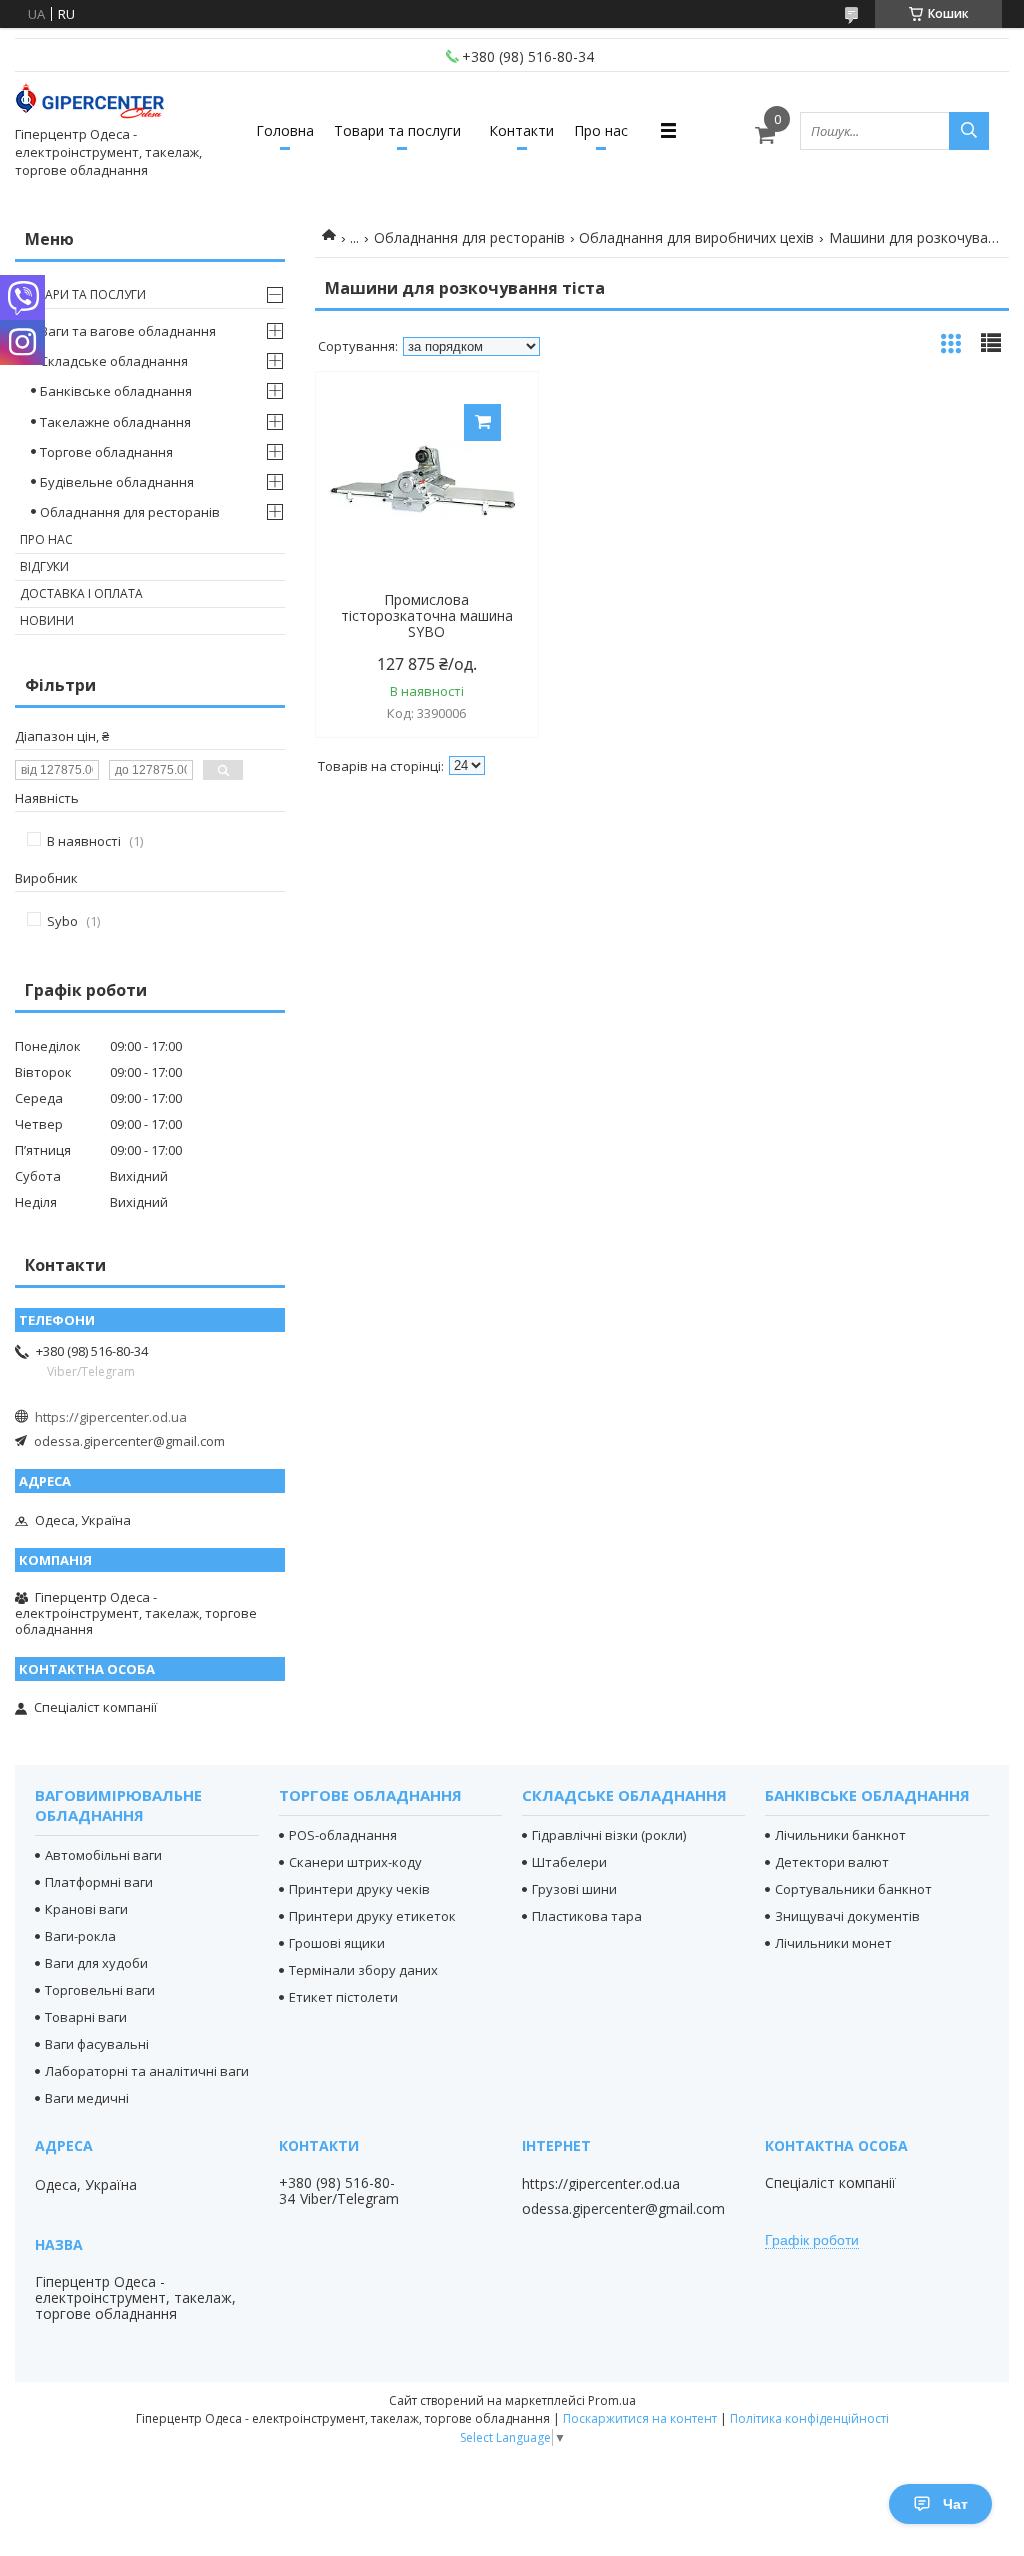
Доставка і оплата (81, 593)
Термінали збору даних (363, 1970)
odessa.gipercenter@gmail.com (129, 1441)
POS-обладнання (343, 1835)
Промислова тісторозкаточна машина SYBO (427, 616)
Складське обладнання (114, 361)
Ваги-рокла (80, 1936)
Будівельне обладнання (117, 482)
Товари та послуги (397, 130)
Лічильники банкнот (840, 1835)
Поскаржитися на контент (640, 2418)
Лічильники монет (833, 1943)
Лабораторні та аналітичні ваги (147, 2071)
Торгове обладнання (106, 452)
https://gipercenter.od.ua (111, 1417)
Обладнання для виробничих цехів (696, 237)
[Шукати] (969, 131)
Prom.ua (612, 2400)
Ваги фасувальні (97, 2044)
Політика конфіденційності (809, 2418)
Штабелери (569, 1862)
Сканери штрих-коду (355, 1862)
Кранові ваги (86, 1909)
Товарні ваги (86, 2017)
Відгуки (44, 566)
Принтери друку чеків (359, 1889)
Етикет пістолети (343, 1997)
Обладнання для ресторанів (469, 237)
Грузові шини (574, 1889)
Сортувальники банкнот (853, 1889)
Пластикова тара (587, 1916)
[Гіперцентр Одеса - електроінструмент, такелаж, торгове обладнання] (90, 103)
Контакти (521, 130)
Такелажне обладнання (115, 422)
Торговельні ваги (100, 1990)
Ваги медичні (87, 2098)
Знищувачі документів (847, 1916)
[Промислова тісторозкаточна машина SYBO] (427, 482)
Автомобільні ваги (103, 1855)
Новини (47, 620)
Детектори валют (832, 1862)
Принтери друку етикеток (372, 1916)
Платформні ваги (99, 1882)
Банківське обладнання (116, 391)
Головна (285, 130)
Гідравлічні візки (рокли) (609, 1835)
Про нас (601, 130)
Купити (482, 422)
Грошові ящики (337, 1943)
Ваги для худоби (96, 1963)
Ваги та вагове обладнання (128, 331)
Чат (955, 2504)
